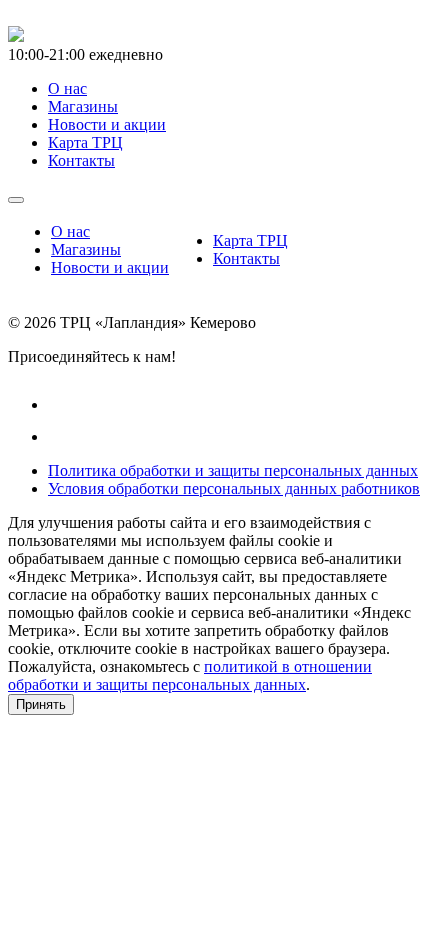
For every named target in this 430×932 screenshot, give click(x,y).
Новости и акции (110, 267)
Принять (41, 704)
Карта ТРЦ (250, 240)
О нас (70, 231)
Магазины (86, 249)
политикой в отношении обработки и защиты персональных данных (190, 675)
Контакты (246, 258)
